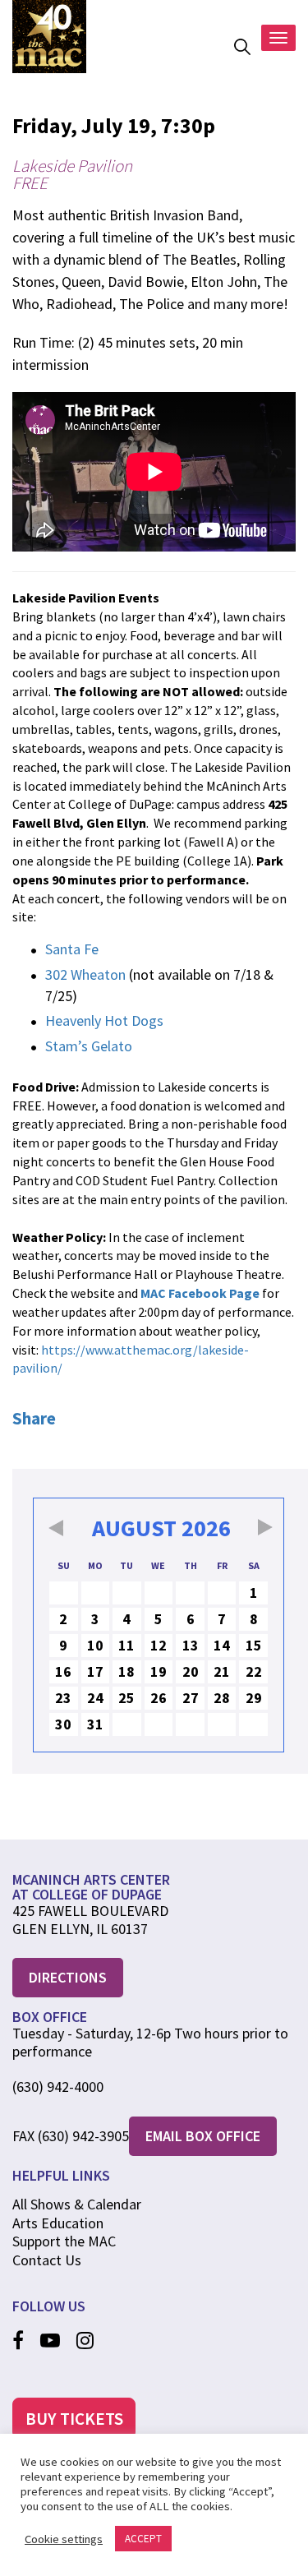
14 (222, 1645)
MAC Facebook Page (200, 1293)
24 (95, 1698)
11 (126, 1645)
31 (95, 1724)
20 (191, 1671)
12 (159, 1645)
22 (254, 1671)
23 (63, 1698)
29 (254, 1698)
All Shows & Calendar (77, 2204)
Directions (68, 1977)
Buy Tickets (74, 2419)
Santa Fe (72, 949)
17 (95, 1671)
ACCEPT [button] (143, 2539)
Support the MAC (64, 2241)
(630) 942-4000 (58, 2087)
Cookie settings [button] (64, 2539)
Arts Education (58, 2223)
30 (63, 1724)
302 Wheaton (87, 974)
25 (126, 1698)
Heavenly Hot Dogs (104, 1020)
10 (95, 1645)
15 (254, 1645)
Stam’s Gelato (89, 1046)
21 (222, 1671)
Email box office (203, 2136)
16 (63, 1671)
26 (159, 1698)
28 (222, 1698)
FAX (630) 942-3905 (71, 2136)
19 (159, 1671)
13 (191, 1645)
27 (191, 1698)
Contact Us (47, 2260)
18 (126, 1671)
